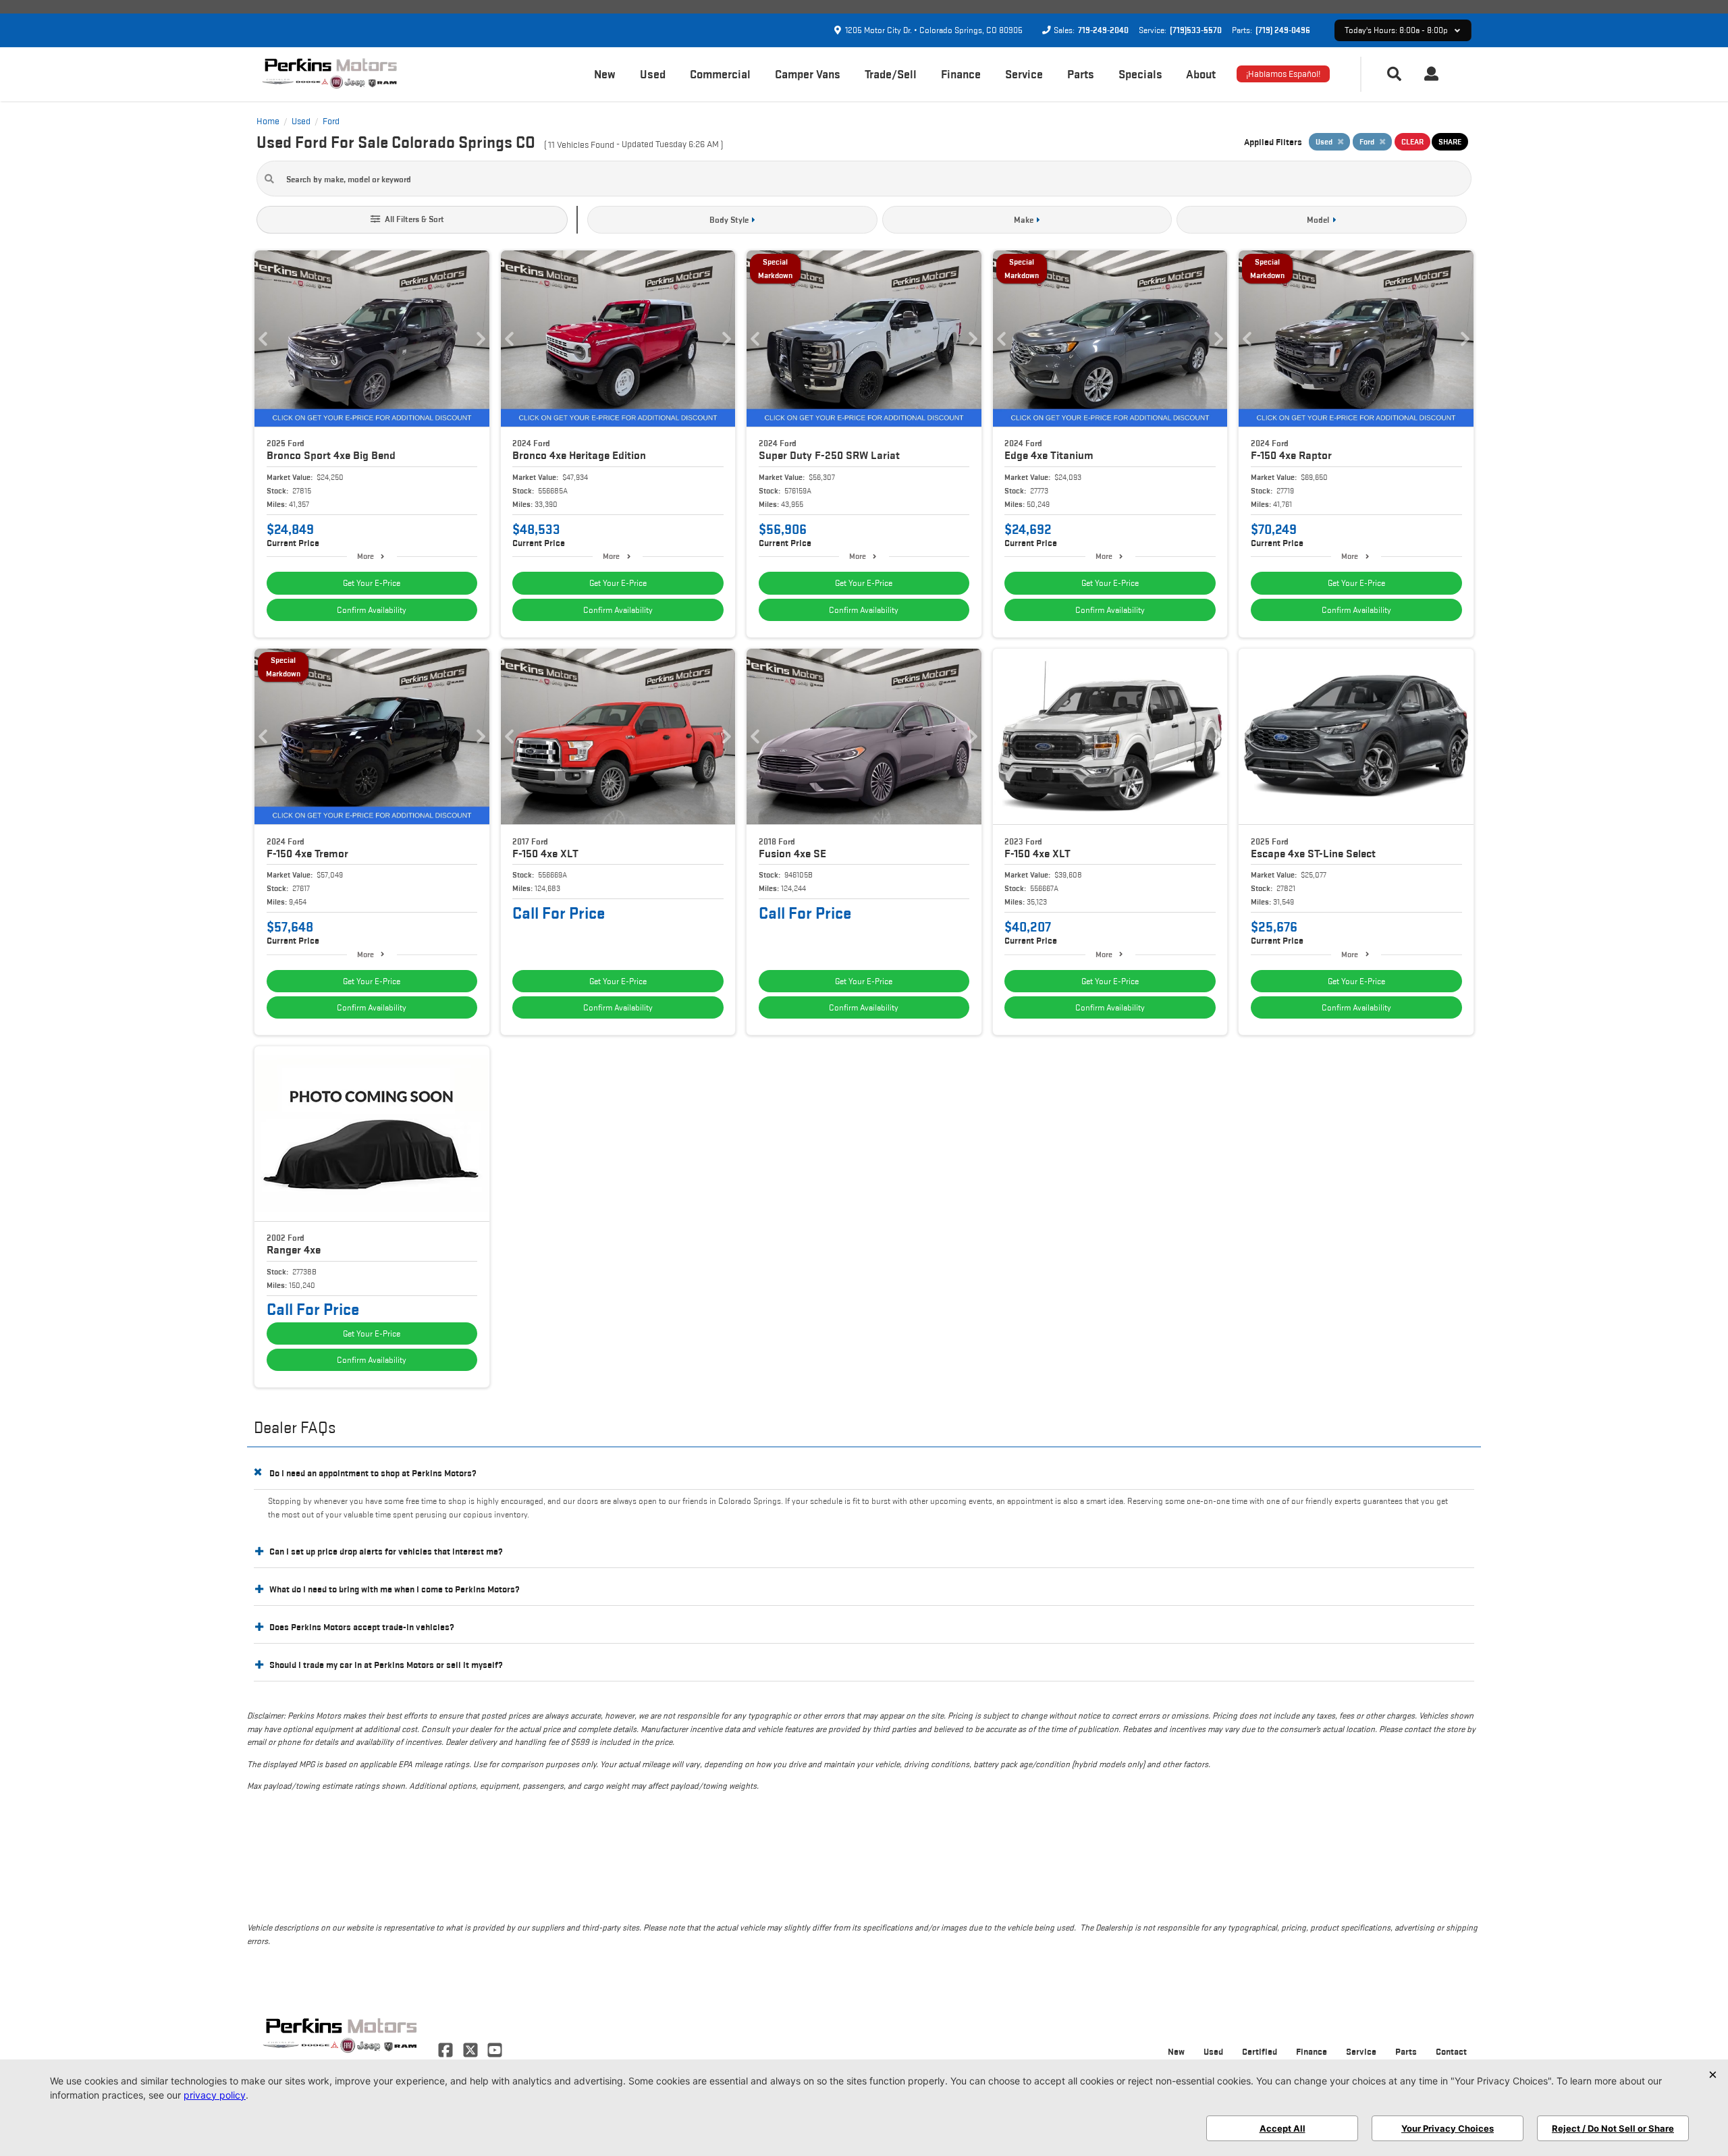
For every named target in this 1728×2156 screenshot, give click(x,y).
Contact (1451, 2051)
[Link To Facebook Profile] (447, 2049)
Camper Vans (808, 74)
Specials (1140, 74)
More (366, 556)
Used (653, 74)
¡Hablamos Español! (1283, 74)
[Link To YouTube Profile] (495, 2049)
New (605, 74)
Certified (1260, 2051)
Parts (1081, 74)
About (1201, 74)
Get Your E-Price (372, 583)
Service (1024, 74)
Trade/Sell (891, 74)
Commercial (720, 74)
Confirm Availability (372, 610)
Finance (961, 74)
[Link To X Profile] (471, 2049)
